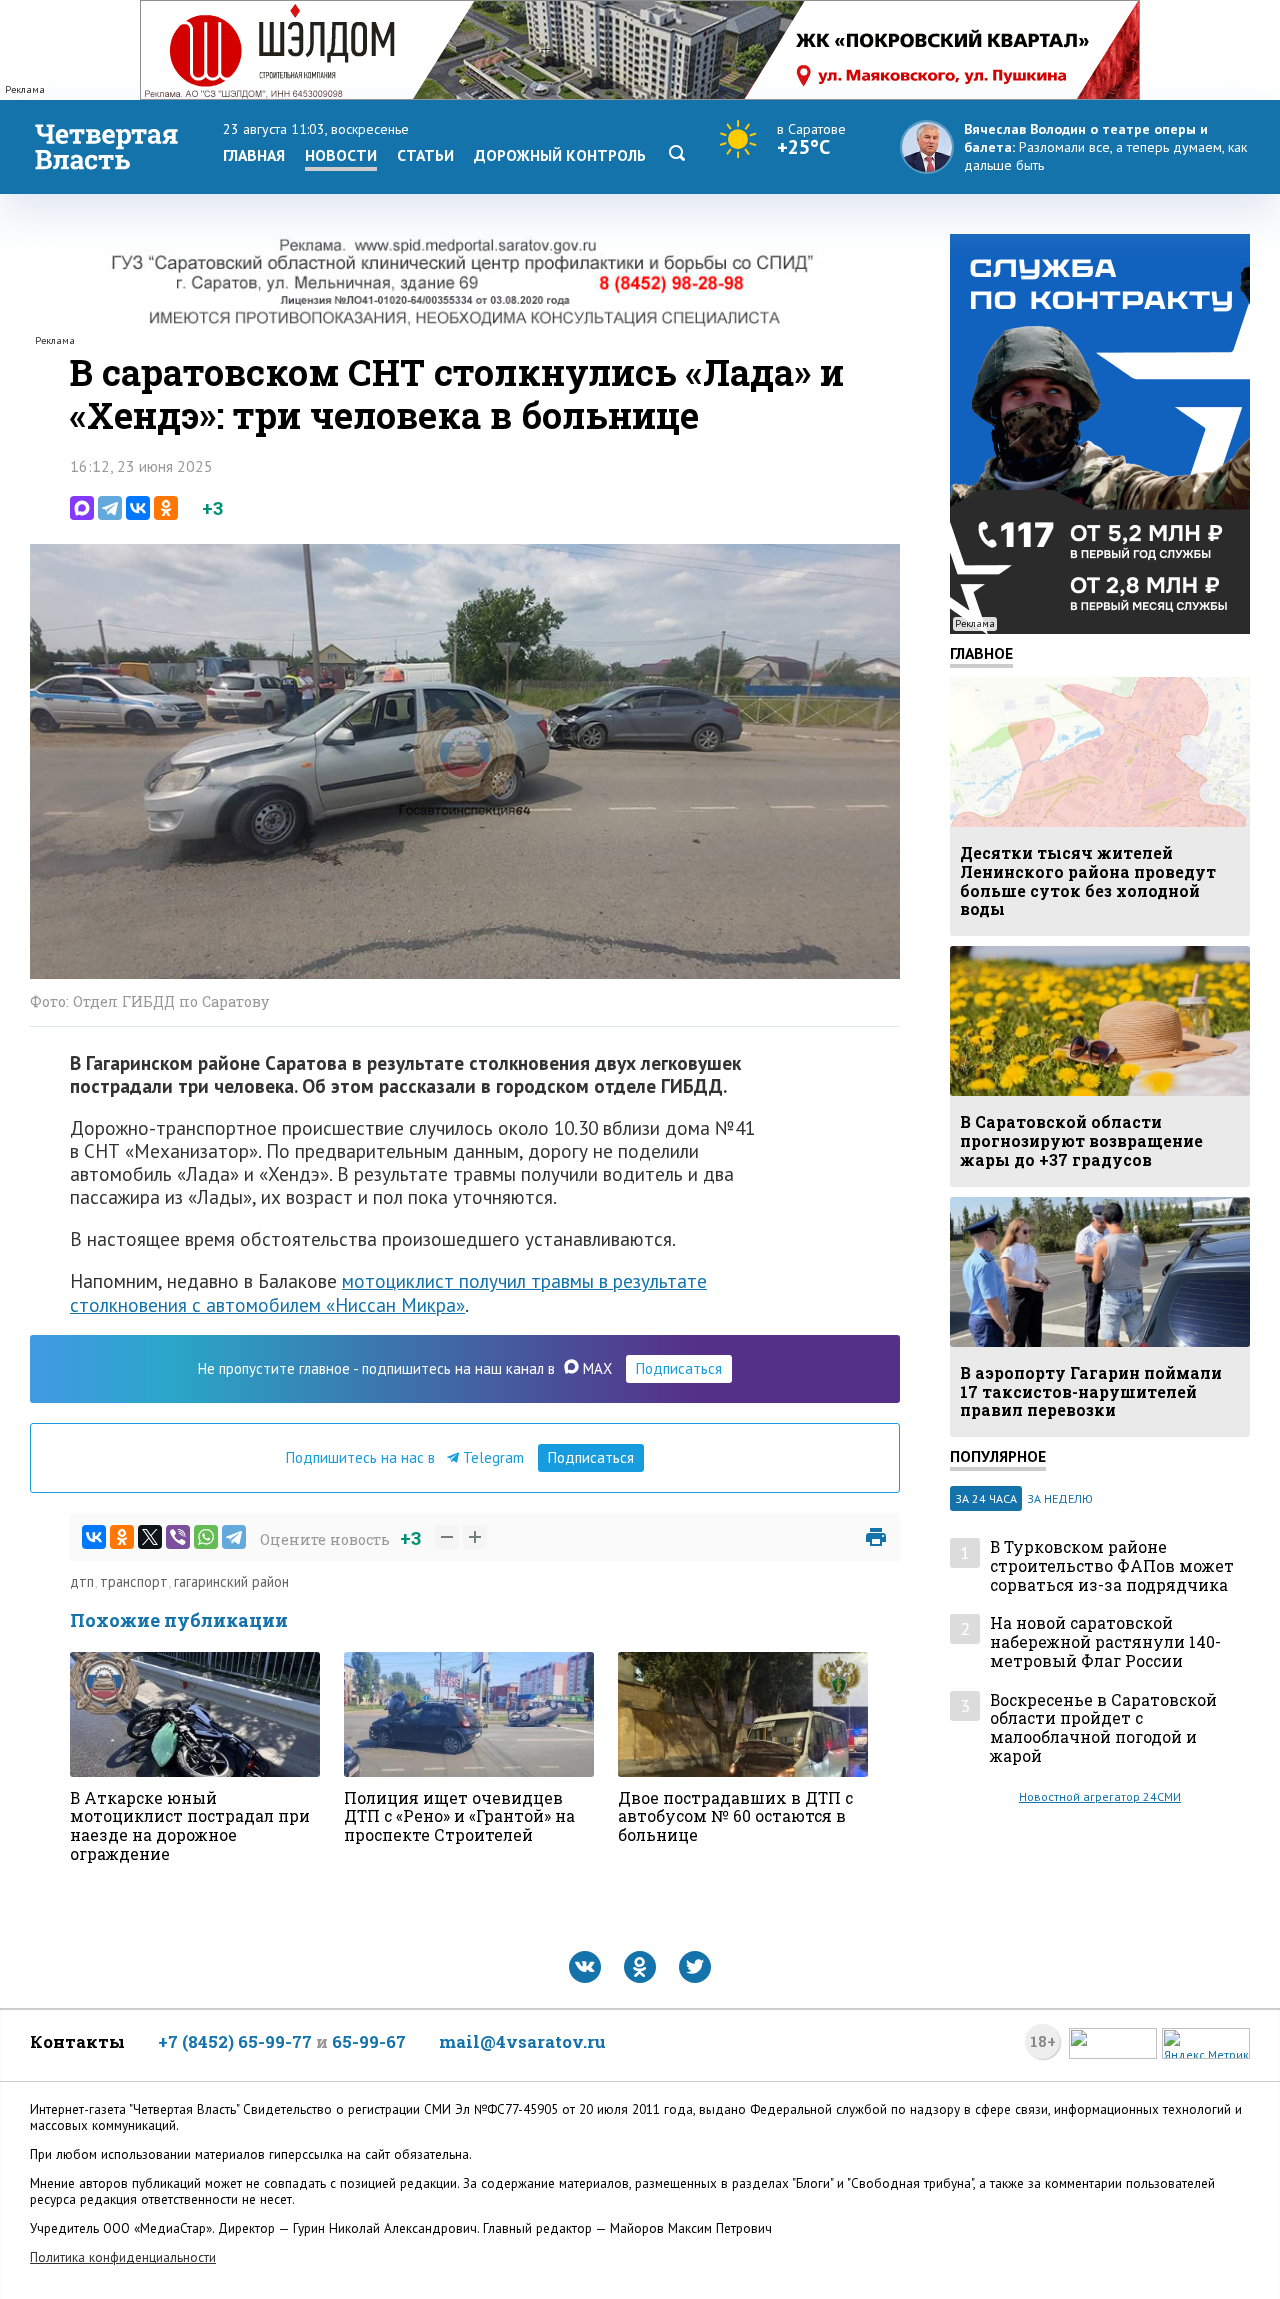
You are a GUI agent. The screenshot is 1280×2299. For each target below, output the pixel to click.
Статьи (425, 155)
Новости (341, 155)
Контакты (77, 2041)
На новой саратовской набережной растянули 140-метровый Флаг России (1105, 1642)
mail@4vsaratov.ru (522, 2041)
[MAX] (82, 508)
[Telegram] (110, 508)
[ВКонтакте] (138, 508)
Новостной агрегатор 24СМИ (1100, 1796)
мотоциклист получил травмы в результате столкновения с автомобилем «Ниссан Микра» (388, 1292)
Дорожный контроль (560, 155)
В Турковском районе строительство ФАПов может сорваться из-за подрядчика (1112, 1566)
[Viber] (178, 1537)
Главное (981, 653)
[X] (150, 1537)
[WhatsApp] (206, 1537)
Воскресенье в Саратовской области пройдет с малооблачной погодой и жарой (1103, 1728)
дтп (82, 1581)
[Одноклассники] (166, 508)
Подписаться (679, 1368)
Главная (254, 155)
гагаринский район (231, 1581)
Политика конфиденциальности (123, 2257)
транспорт (134, 1581)
